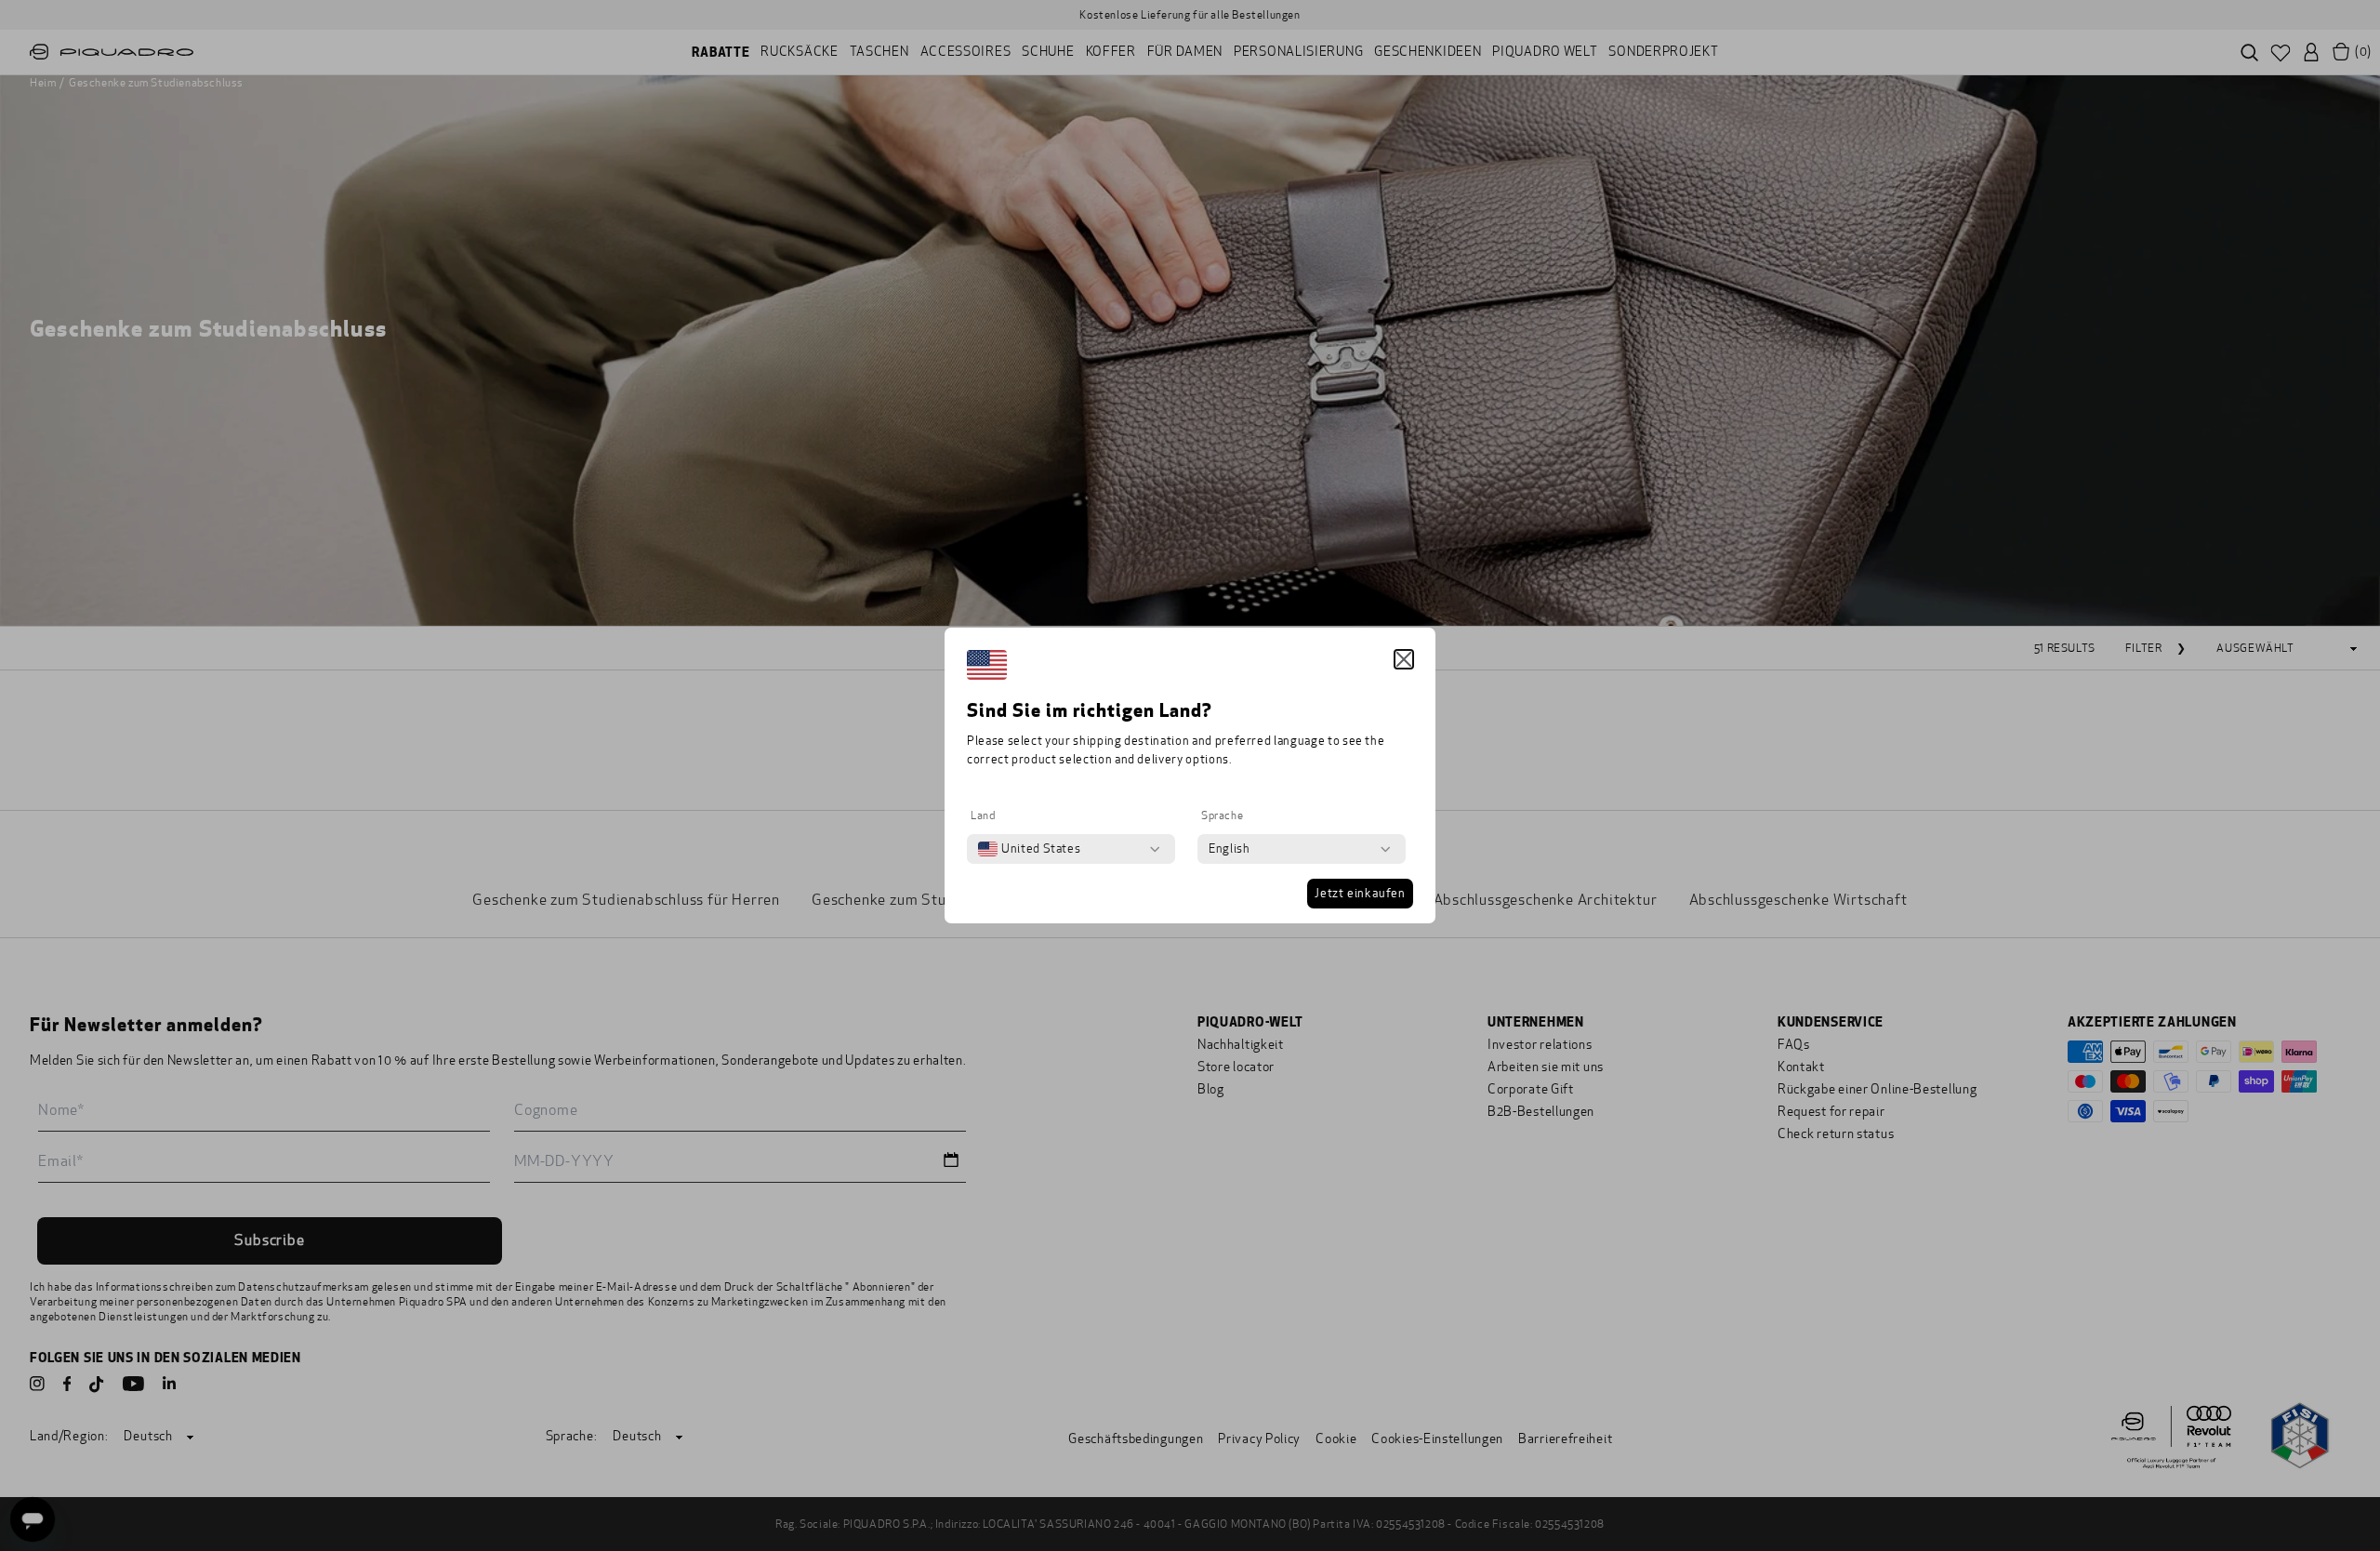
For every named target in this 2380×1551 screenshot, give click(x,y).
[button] (1404, 659)
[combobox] (1029, 849)
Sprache (1222, 815)
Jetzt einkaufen (1360, 894)
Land (983, 815)
